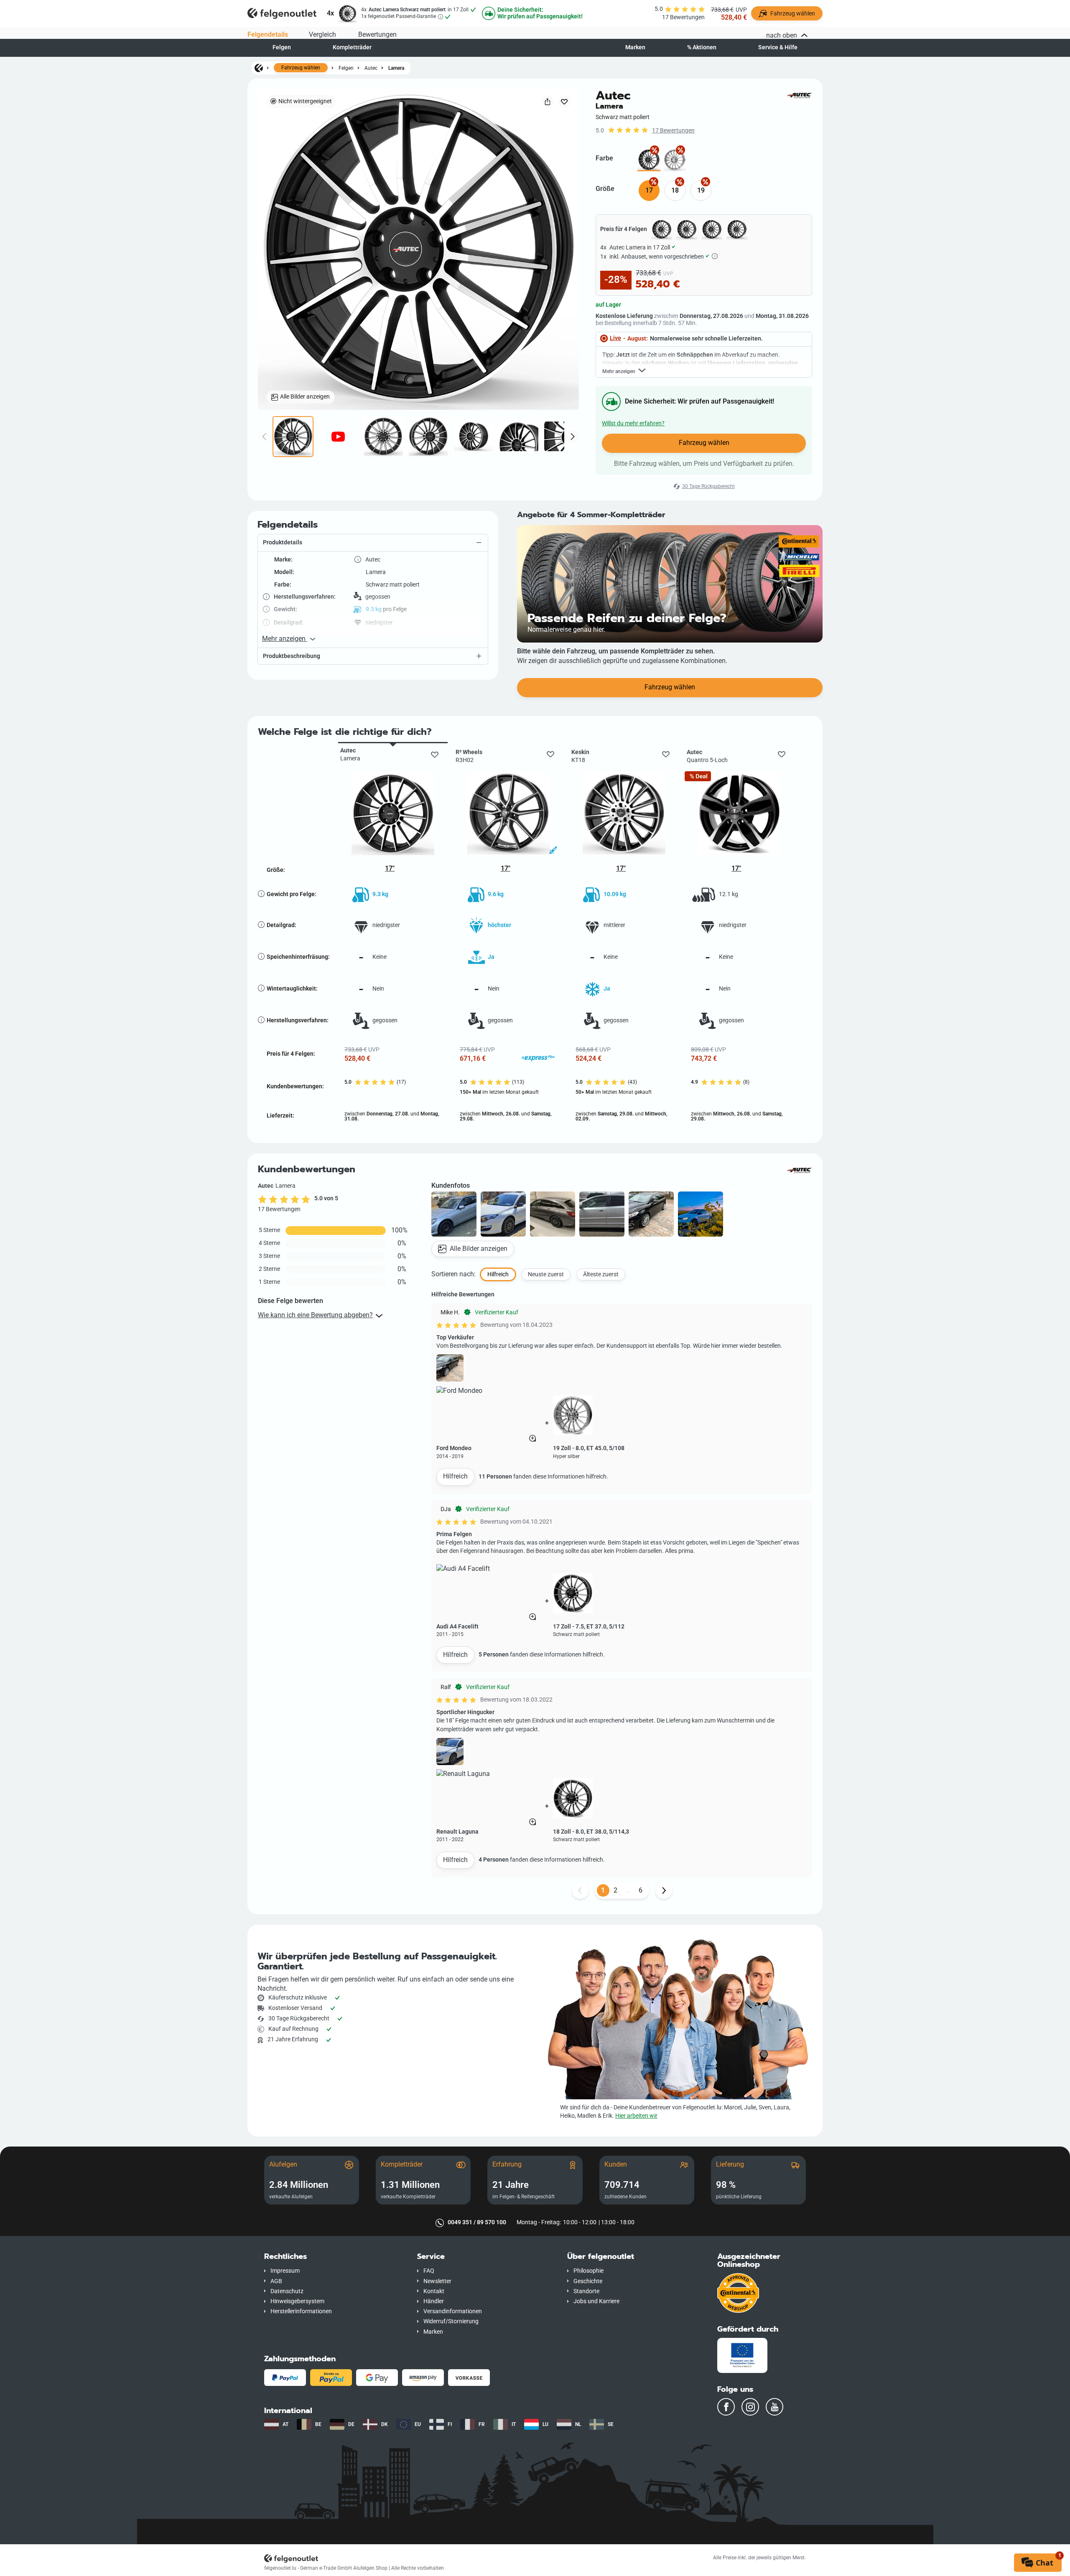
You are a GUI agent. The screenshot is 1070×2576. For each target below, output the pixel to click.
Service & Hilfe (778, 47)
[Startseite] (259, 68)
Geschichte (588, 2281)
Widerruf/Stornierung (451, 2321)
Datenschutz (287, 2291)
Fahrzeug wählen (301, 68)
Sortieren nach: (453, 1274)
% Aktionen (702, 47)
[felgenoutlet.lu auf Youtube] (774, 2407)
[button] (373, 543)
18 (675, 190)
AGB (276, 2281)
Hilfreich (455, 1476)
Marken (635, 47)
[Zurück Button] (580, 1890)
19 (701, 190)
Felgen (282, 47)
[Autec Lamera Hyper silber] (675, 160)
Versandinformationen (453, 2311)
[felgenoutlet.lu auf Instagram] (750, 2407)
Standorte (586, 2291)
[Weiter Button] (664, 1890)
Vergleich (322, 34)
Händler (434, 2301)
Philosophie (588, 2271)
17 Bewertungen (673, 131)
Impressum (285, 2271)
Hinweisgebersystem (297, 2301)
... (628, 1890)
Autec (371, 68)
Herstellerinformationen (301, 2311)
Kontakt (434, 2291)
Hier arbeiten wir (636, 2116)
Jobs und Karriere (596, 2301)
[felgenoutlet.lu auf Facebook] (726, 2407)
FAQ (429, 2271)
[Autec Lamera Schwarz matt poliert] (649, 160)
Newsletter (437, 2281)
